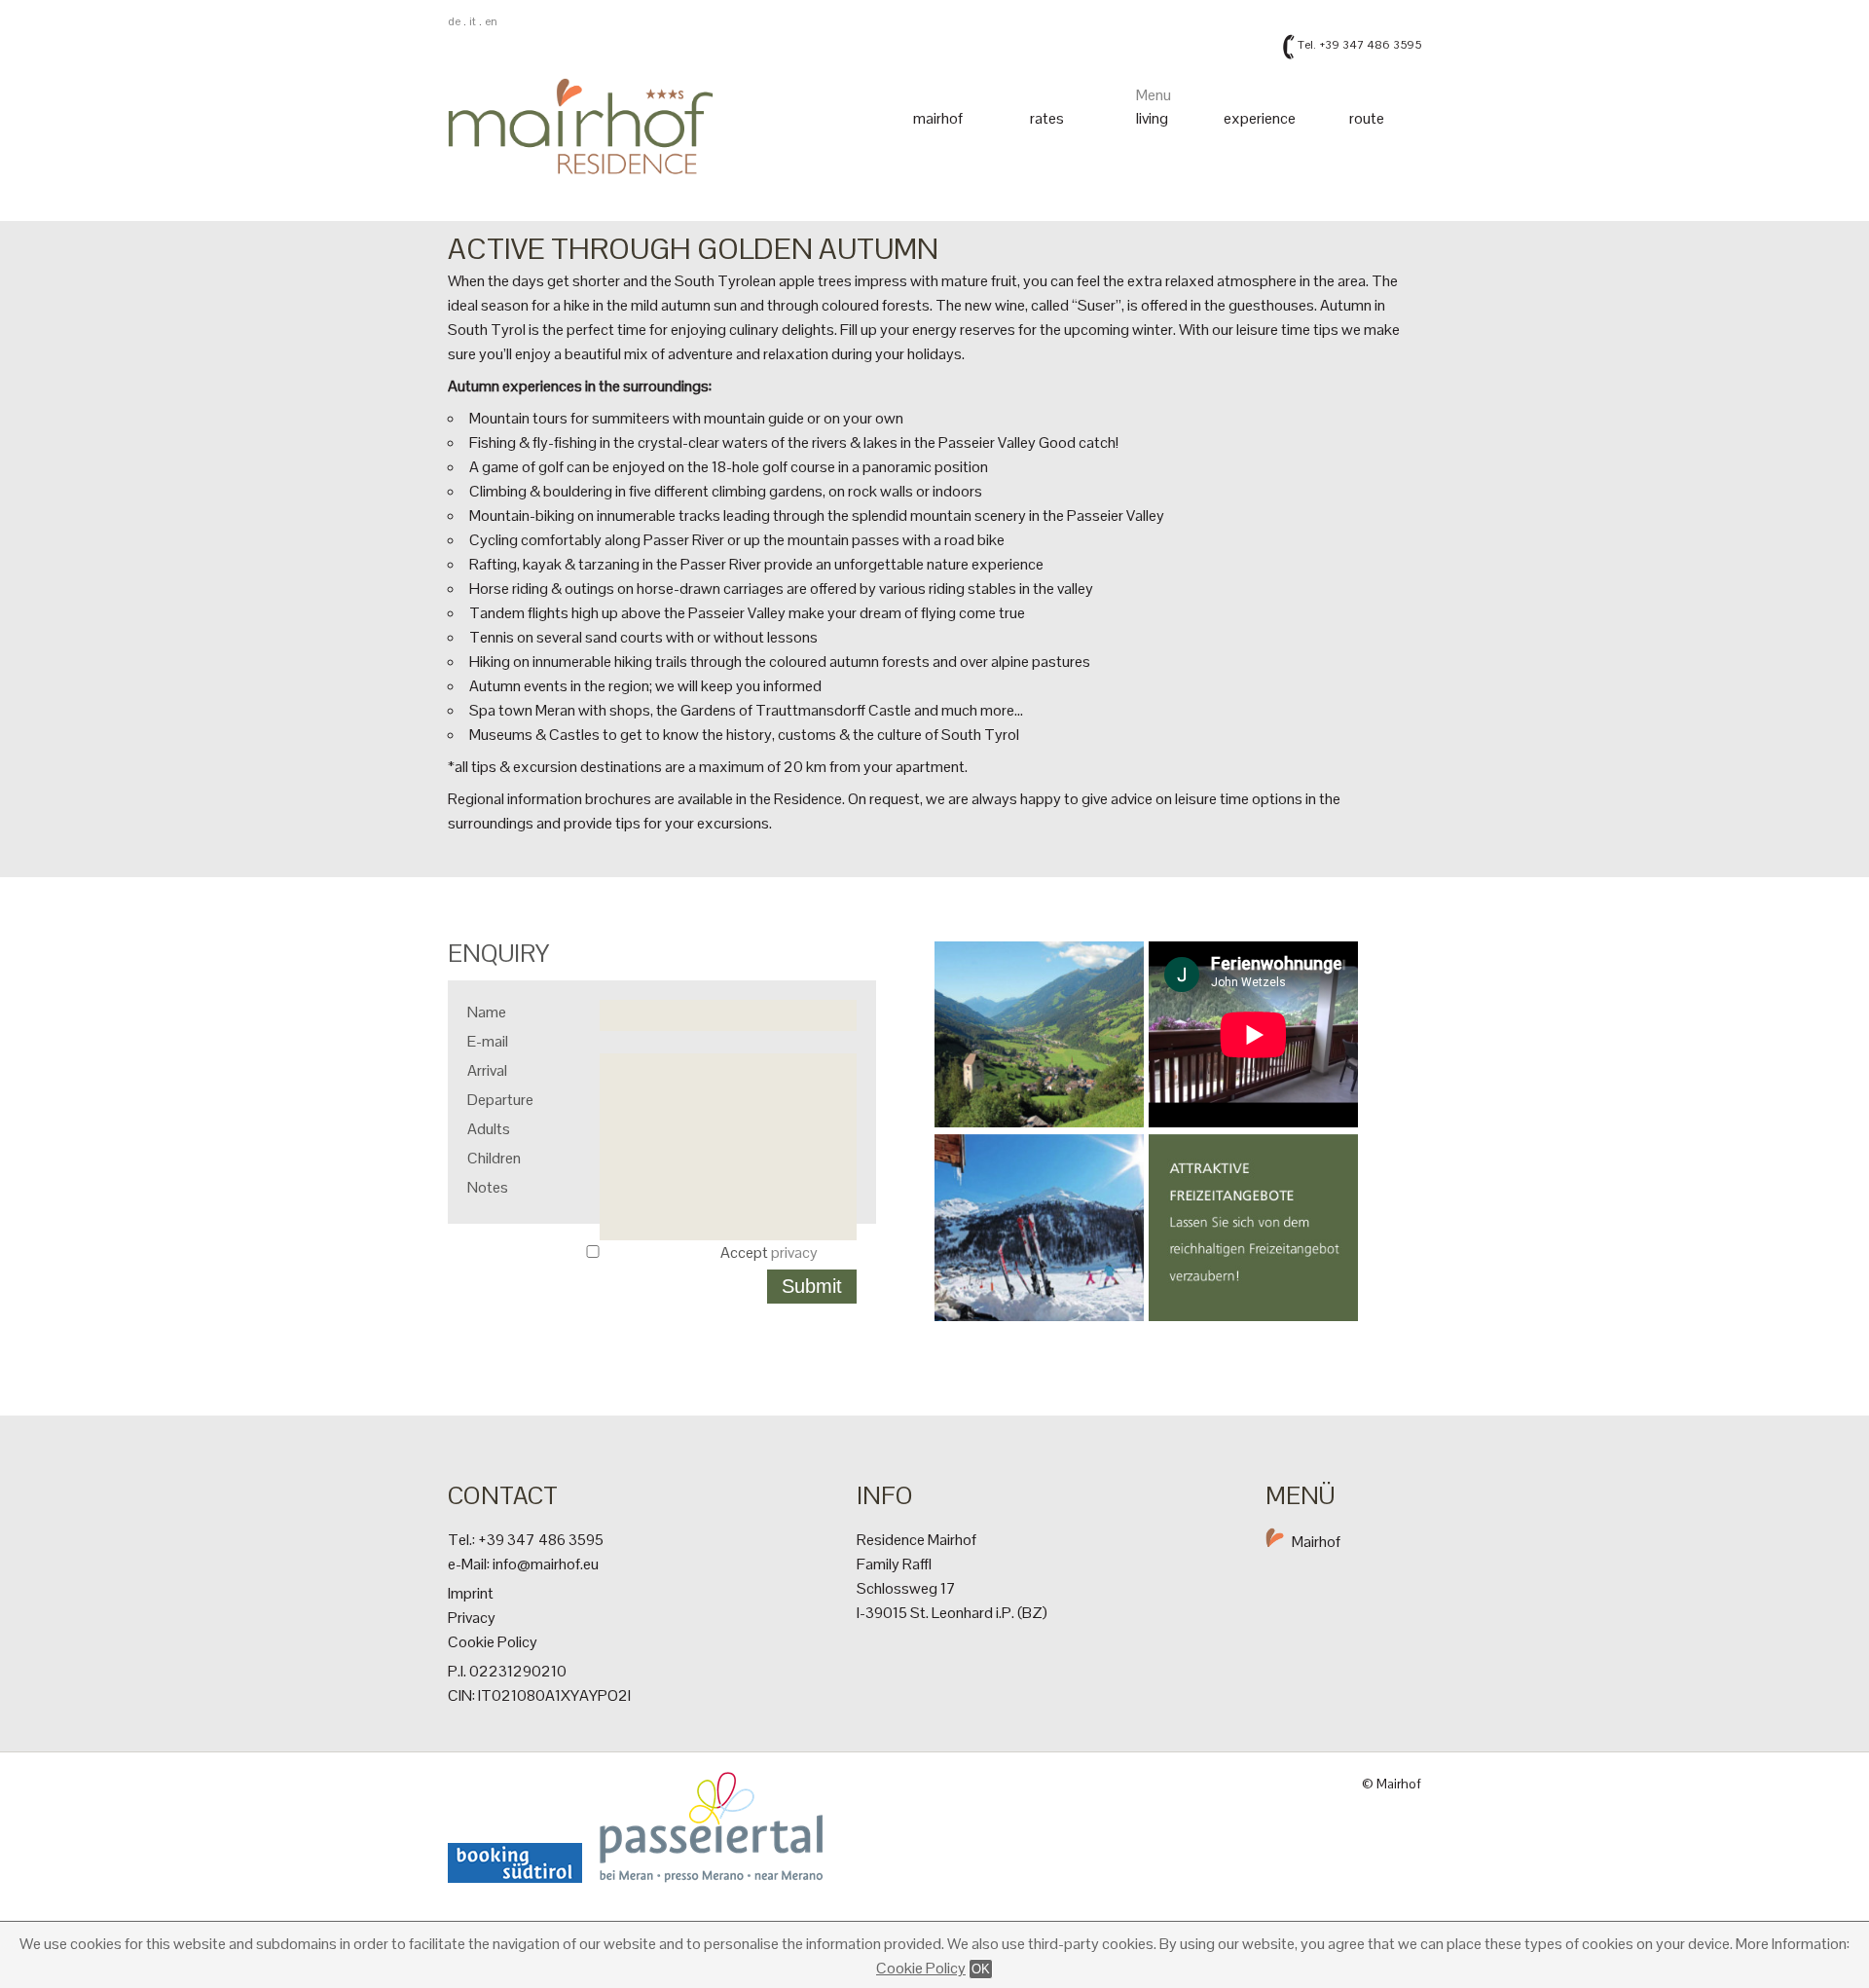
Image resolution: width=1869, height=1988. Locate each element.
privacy (794, 1252)
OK (981, 1969)
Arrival (487, 1070)
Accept (769, 1252)
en (491, 21)
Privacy (472, 1618)
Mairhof (1316, 1542)
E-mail (488, 1041)
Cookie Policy (921, 1968)
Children (494, 1158)
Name (487, 1012)
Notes (488, 1187)
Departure (500, 1100)
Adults (489, 1129)
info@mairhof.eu (546, 1564)
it (473, 21)
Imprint (471, 1593)
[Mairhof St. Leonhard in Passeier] (598, 203)
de (454, 21)
